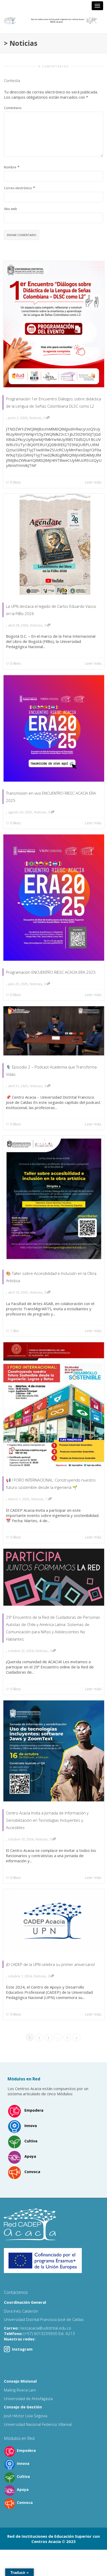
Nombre (10, 167)
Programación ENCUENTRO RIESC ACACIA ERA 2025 (51, 972)
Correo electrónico (18, 188)
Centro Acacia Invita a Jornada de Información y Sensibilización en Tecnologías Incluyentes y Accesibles (47, 1820)
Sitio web (11, 209)
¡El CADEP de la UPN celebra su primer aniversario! (50, 1964)
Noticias (35, 418)
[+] (54, 324)
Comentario (13, 108)
